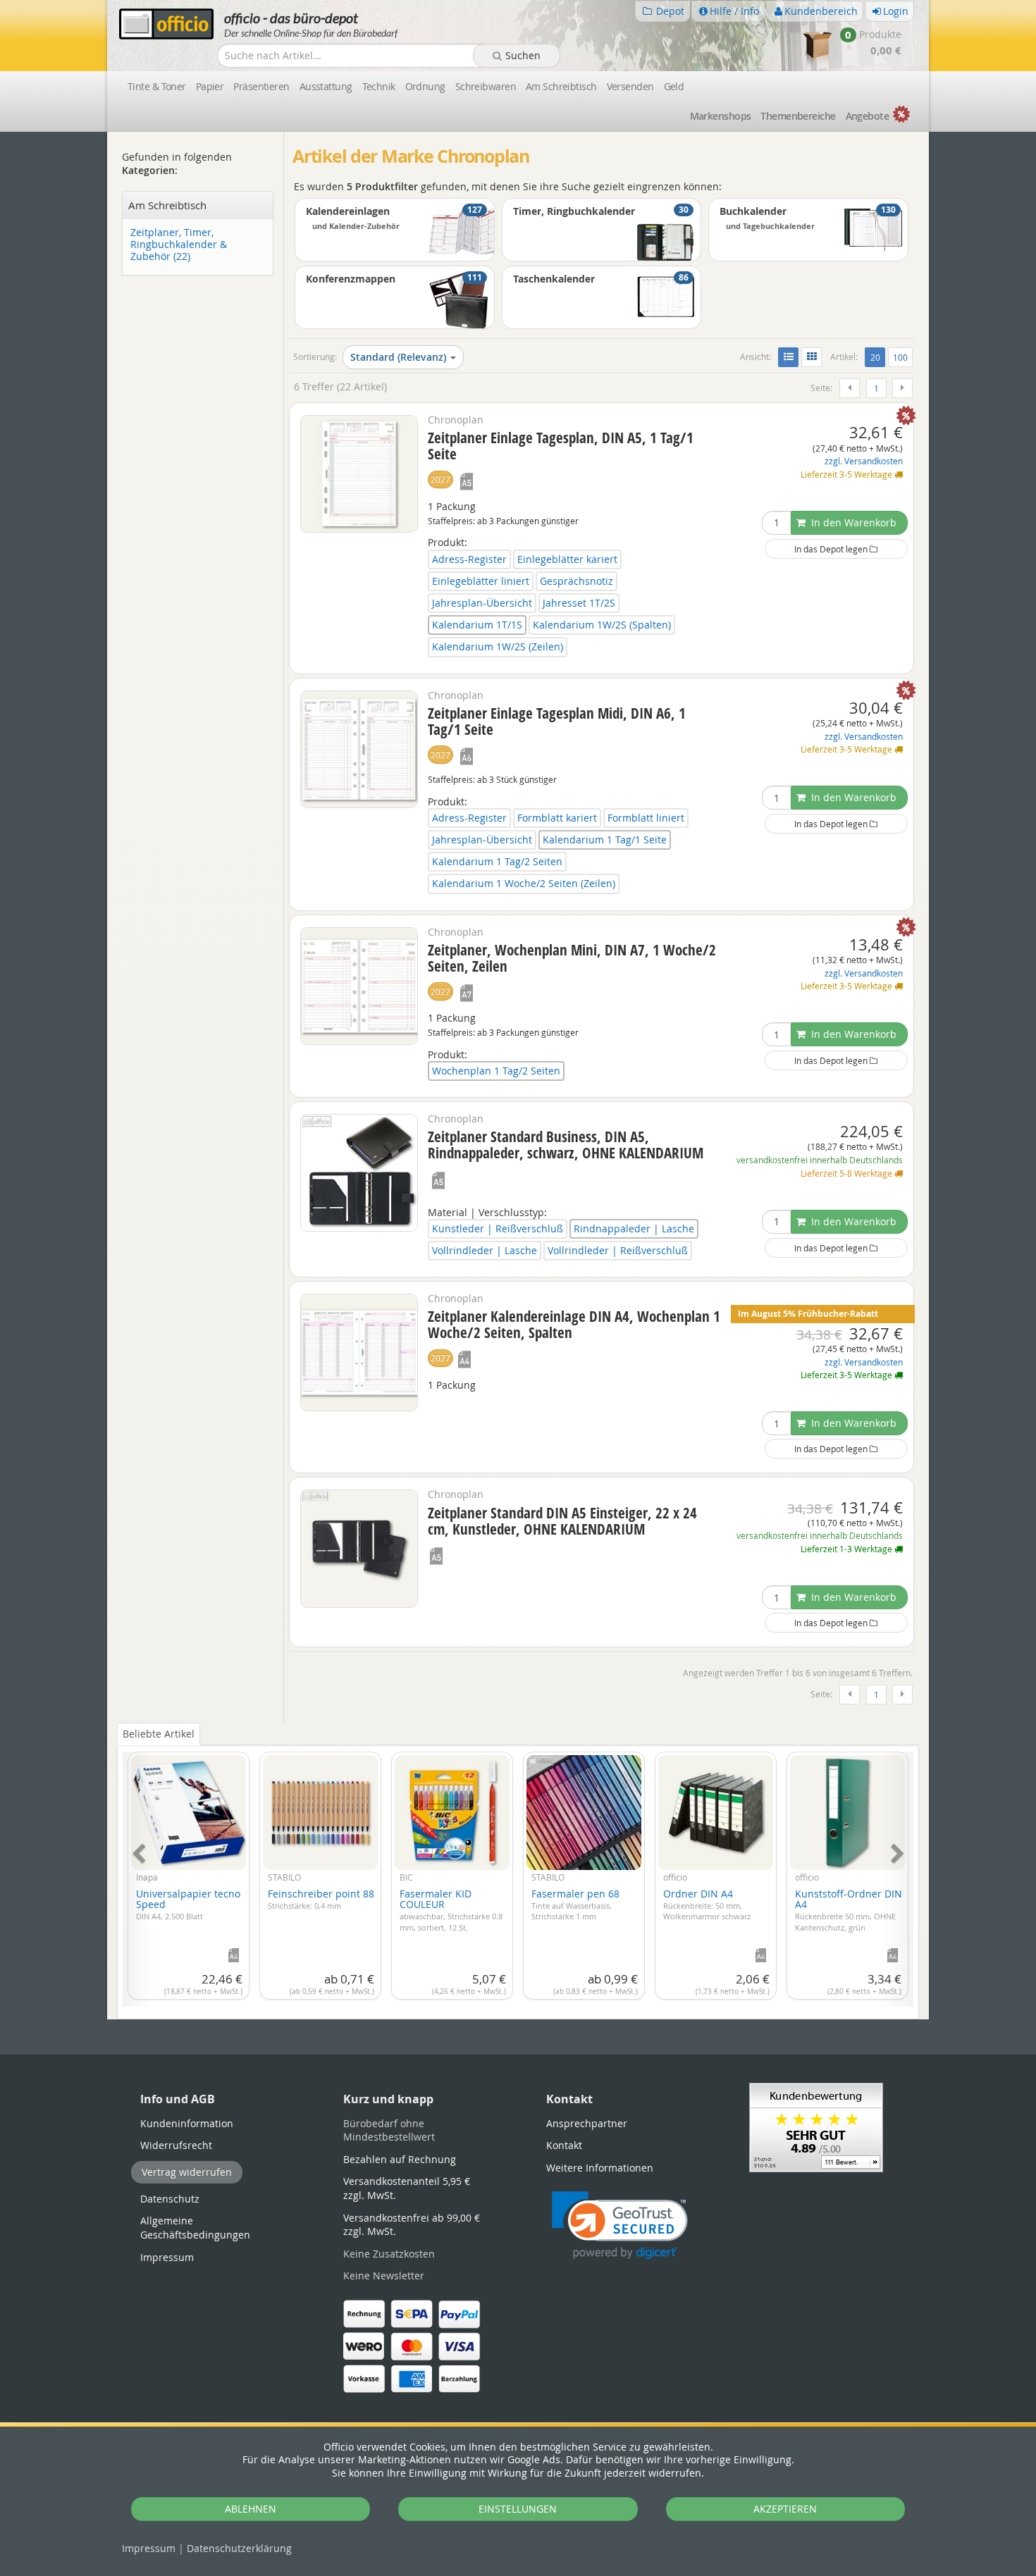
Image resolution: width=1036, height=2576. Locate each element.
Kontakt (564, 2145)
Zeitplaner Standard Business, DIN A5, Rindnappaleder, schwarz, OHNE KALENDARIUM (566, 1145)
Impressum (149, 2548)
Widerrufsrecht (176, 2145)
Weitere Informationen (600, 2168)
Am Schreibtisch (561, 86)
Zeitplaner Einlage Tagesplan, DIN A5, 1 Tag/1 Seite (561, 446)
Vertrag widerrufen (187, 2172)
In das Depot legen (832, 549)
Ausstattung (326, 86)
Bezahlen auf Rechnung (400, 2159)
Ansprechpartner (587, 2123)
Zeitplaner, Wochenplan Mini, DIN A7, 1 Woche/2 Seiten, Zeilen (572, 958)
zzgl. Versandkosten (864, 461)
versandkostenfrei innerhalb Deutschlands (820, 1160)
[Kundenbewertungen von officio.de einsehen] (816, 2126)
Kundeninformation (187, 2123)
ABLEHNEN (251, 2509)
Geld (674, 86)
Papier (210, 86)
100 (900, 357)
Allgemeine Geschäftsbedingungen (195, 2228)
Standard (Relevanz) (398, 357)
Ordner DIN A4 (707, 1904)
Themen (798, 116)
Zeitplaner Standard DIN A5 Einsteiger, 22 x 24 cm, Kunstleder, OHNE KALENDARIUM (562, 1521)
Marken (721, 116)
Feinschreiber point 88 (321, 1899)
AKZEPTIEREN (785, 2509)
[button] (620, 2225)
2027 (440, 479)
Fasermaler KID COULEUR (451, 1909)
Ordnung (425, 86)
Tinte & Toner (157, 86)
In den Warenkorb (852, 522)
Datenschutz (239, 2548)
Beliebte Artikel (159, 1734)
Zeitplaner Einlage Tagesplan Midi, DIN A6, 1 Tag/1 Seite (557, 721)
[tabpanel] (518, 1871)
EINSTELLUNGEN (518, 2509)
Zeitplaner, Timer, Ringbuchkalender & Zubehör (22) (179, 244)
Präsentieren (261, 86)
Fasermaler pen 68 (575, 1904)
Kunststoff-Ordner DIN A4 (849, 1909)
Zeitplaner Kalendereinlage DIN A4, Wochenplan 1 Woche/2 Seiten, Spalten (574, 1324)
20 (877, 357)
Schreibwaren (486, 86)
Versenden (630, 86)
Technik (379, 86)
